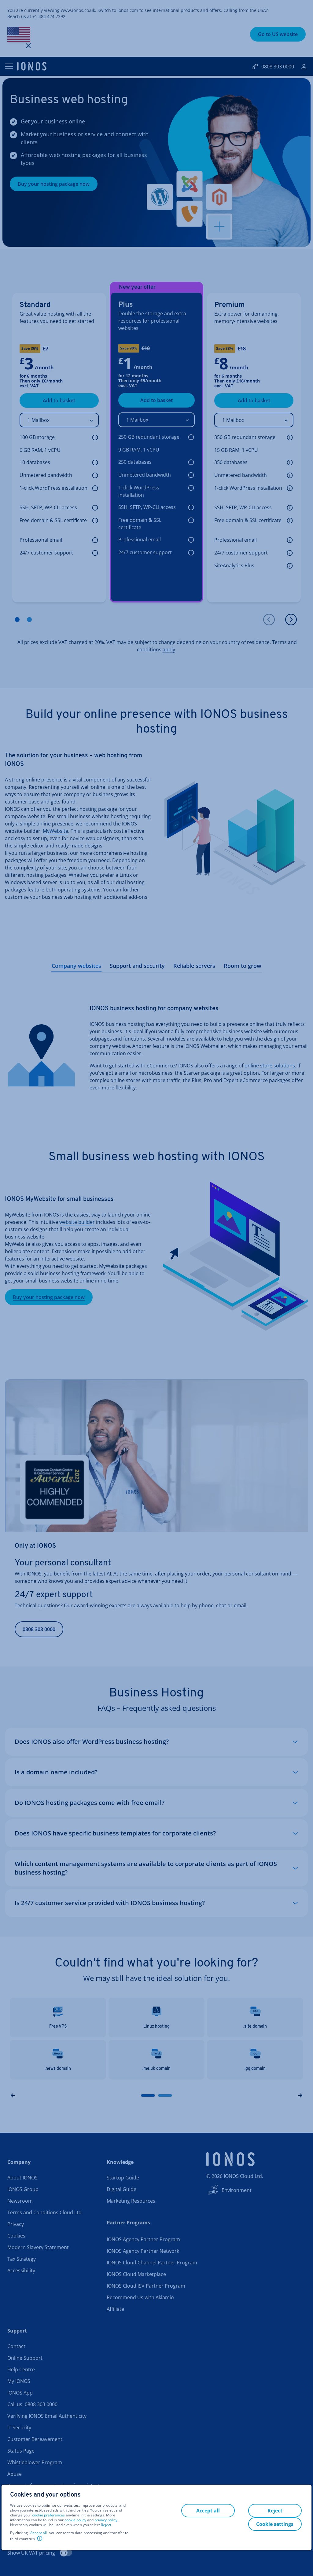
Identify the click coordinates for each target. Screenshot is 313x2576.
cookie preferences (48, 2515)
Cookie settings (275, 2524)
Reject (106, 2525)
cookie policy (75, 2520)
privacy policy (106, 2520)
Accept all (39, 2533)
